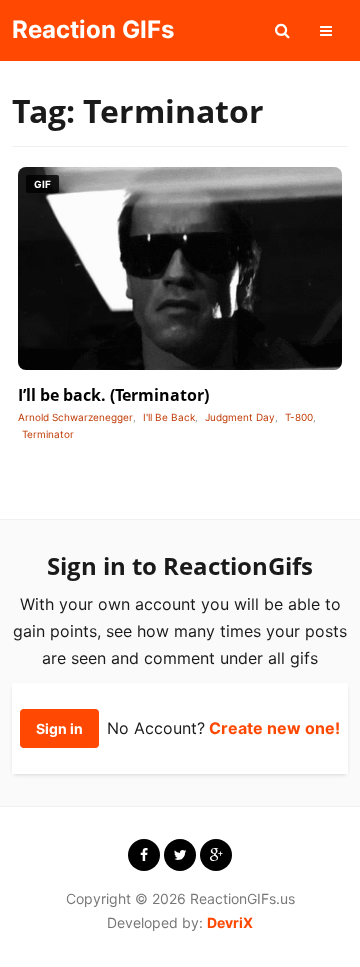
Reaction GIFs (93, 29)
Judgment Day (240, 417)
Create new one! (274, 728)
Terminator (48, 434)
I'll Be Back (169, 417)
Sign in (59, 728)
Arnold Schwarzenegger (75, 417)
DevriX (230, 922)
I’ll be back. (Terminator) (113, 395)
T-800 (299, 417)
